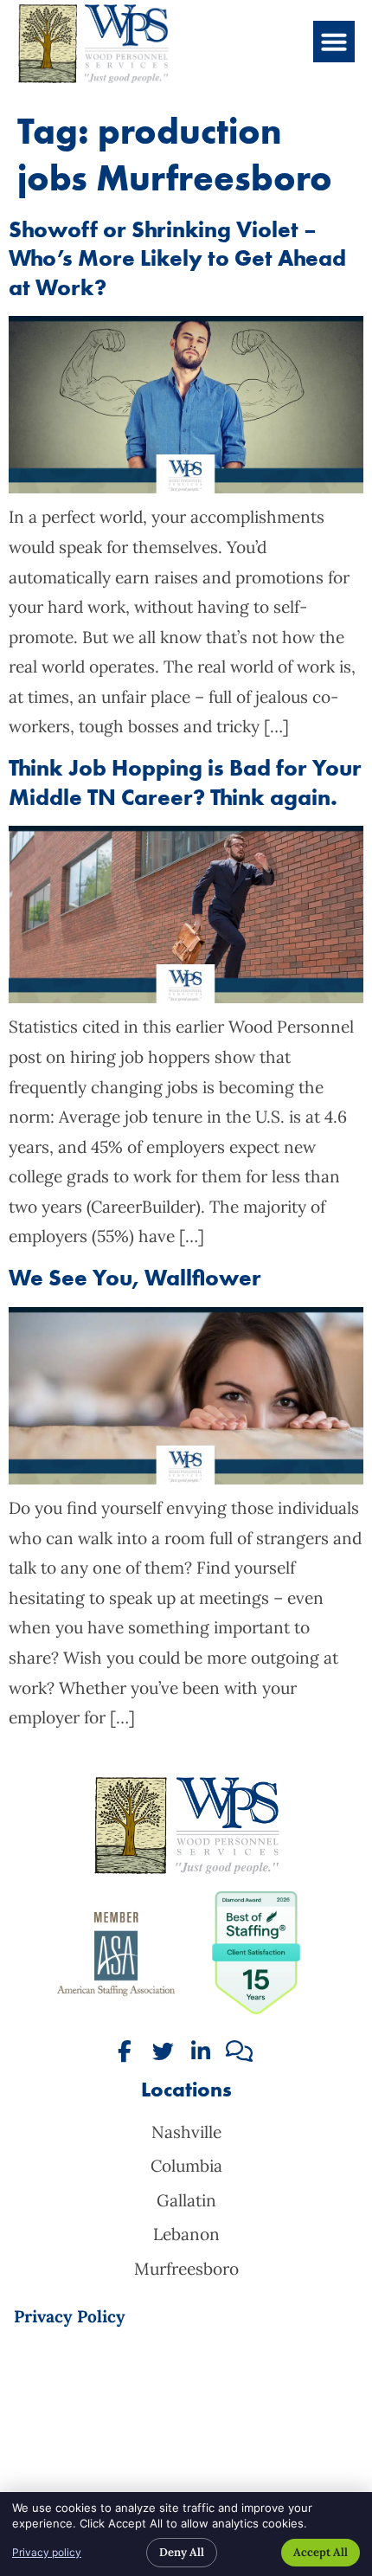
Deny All (182, 2552)
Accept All (321, 2552)
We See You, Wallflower (135, 1278)
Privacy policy (47, 2552)
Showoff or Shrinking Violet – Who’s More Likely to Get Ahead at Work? (177, 259)
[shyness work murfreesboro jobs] (186, 1478)
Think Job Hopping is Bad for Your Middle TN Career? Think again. (185, 782)
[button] (334, 42)
